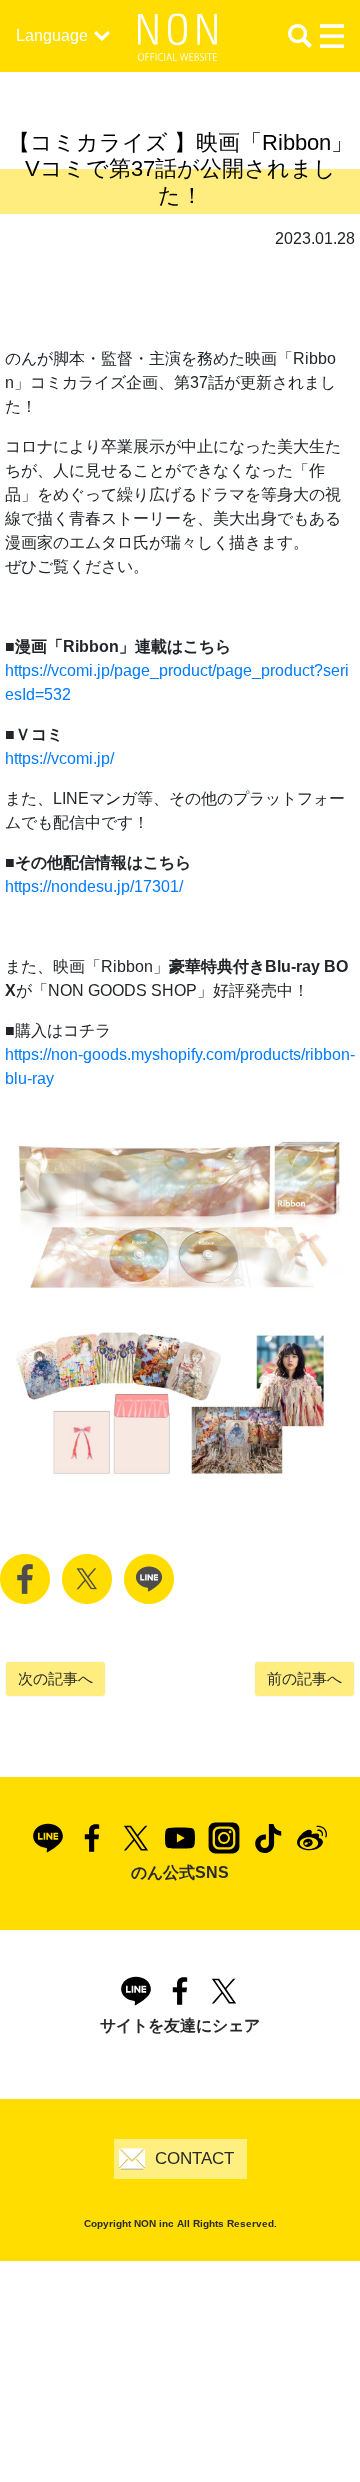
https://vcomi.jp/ (59, 758)
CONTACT (194, 2158)
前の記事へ (304, 1678)
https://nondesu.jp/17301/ (94, 886)
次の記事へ (55, 1678)
